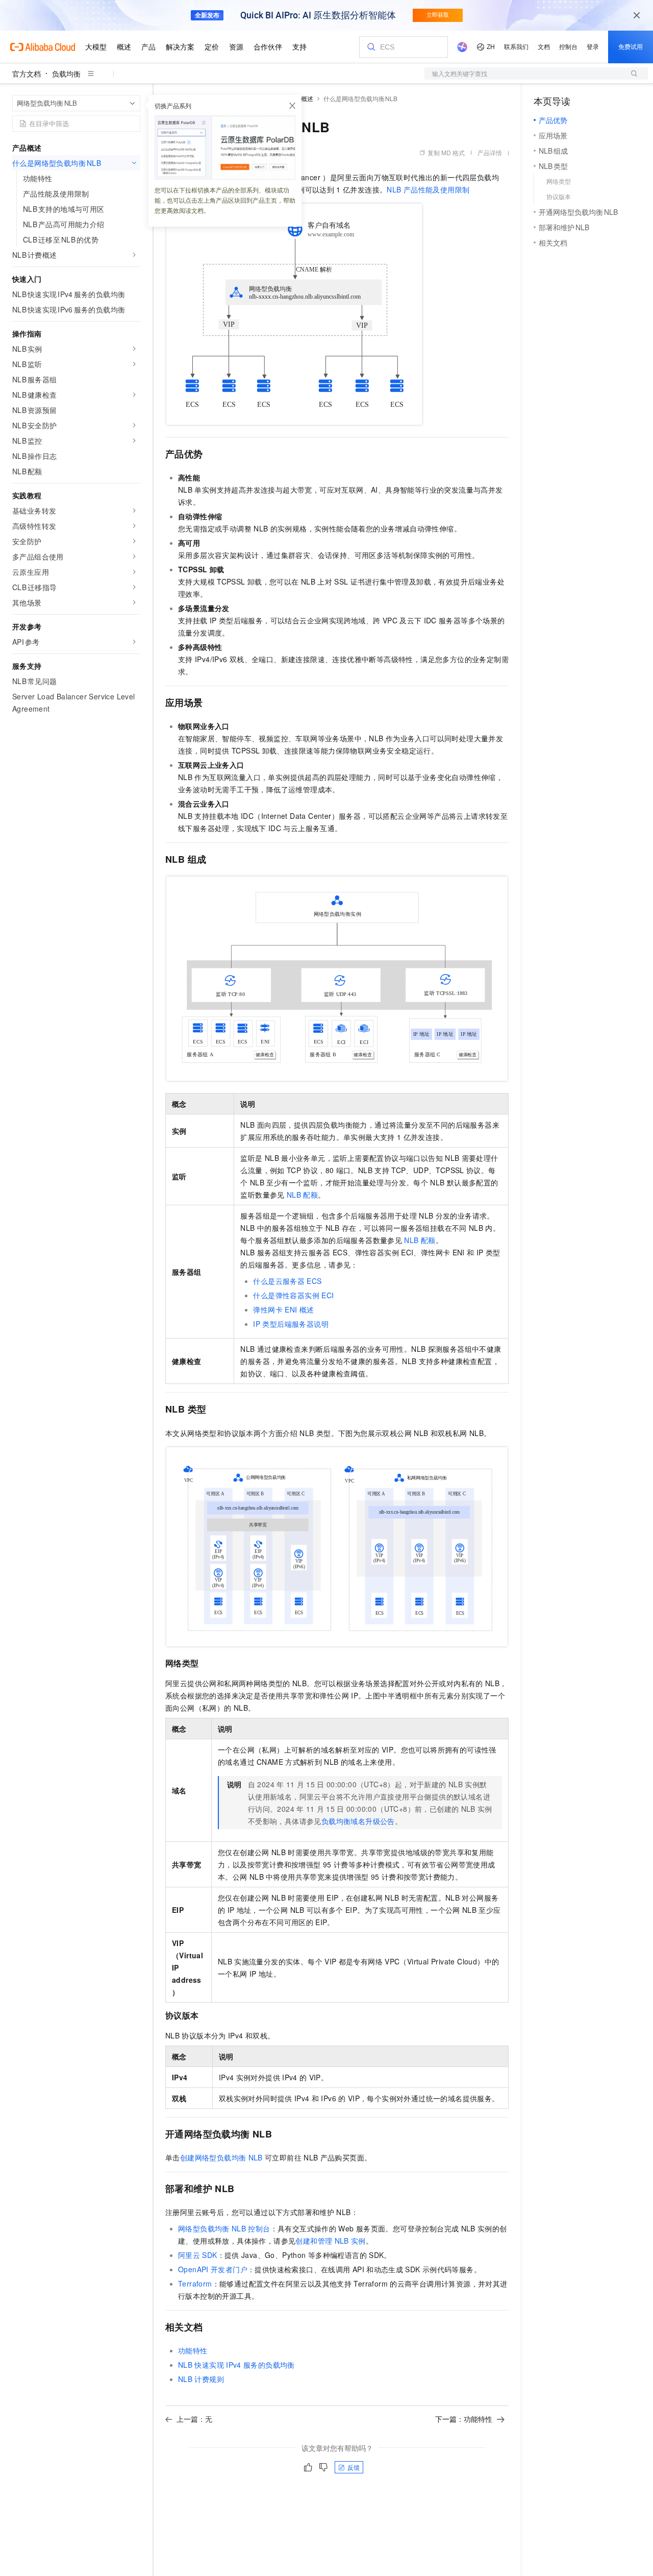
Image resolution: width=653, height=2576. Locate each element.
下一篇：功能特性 (464, 2419)
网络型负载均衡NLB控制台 (224, 2228)
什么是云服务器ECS (287, 1281)
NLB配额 (302, 1195)
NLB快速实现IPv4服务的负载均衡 (236, 2365)
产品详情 (490, 152)
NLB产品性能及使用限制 (428, 189)
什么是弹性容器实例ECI (293, 1295)
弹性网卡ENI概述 (283, 1309)
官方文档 (27, 74)
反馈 (354, 2467)
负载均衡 (66, 74)
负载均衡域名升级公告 (358, 1821)
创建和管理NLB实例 (330, 2241)
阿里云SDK (198, 2255)
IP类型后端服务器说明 (291, 1324)
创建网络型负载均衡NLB (221, 2157)
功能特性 (193, 2350)
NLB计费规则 (201, 2379)
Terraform (195, 2283)
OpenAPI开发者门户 (213, 2269)
